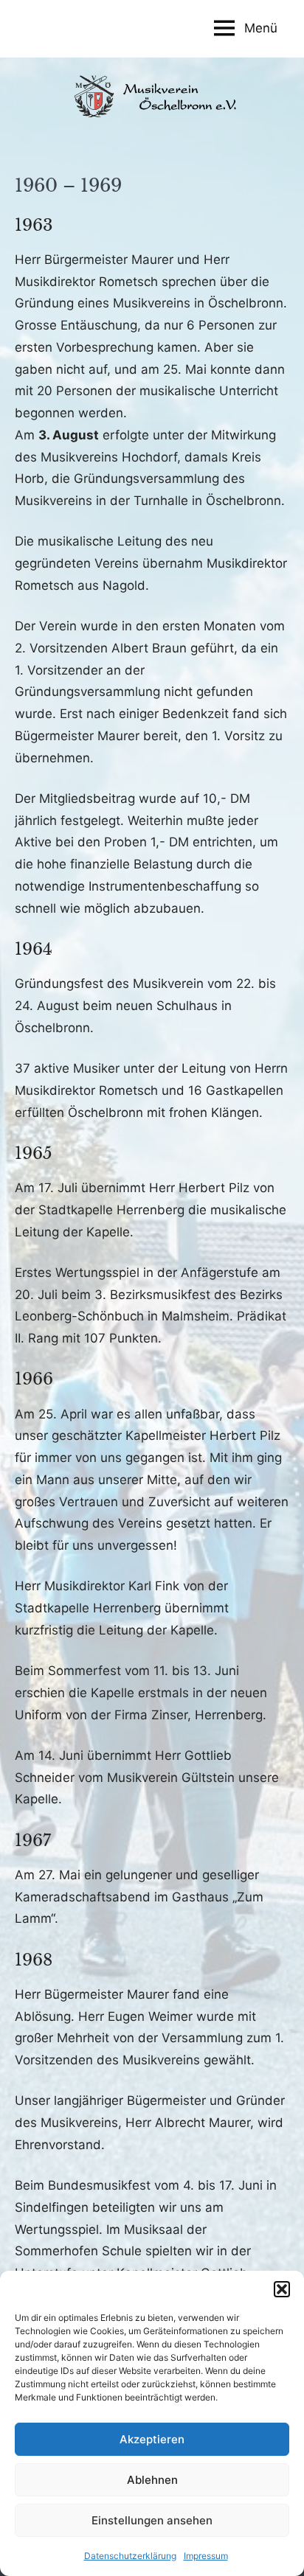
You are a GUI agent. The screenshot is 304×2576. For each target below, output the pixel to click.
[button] (282, 2289)
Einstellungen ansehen (152, 2520)
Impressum (206, 2556)
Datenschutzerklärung (130, 2556)
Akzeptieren (152, 2439)
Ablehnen (152, 2480)
